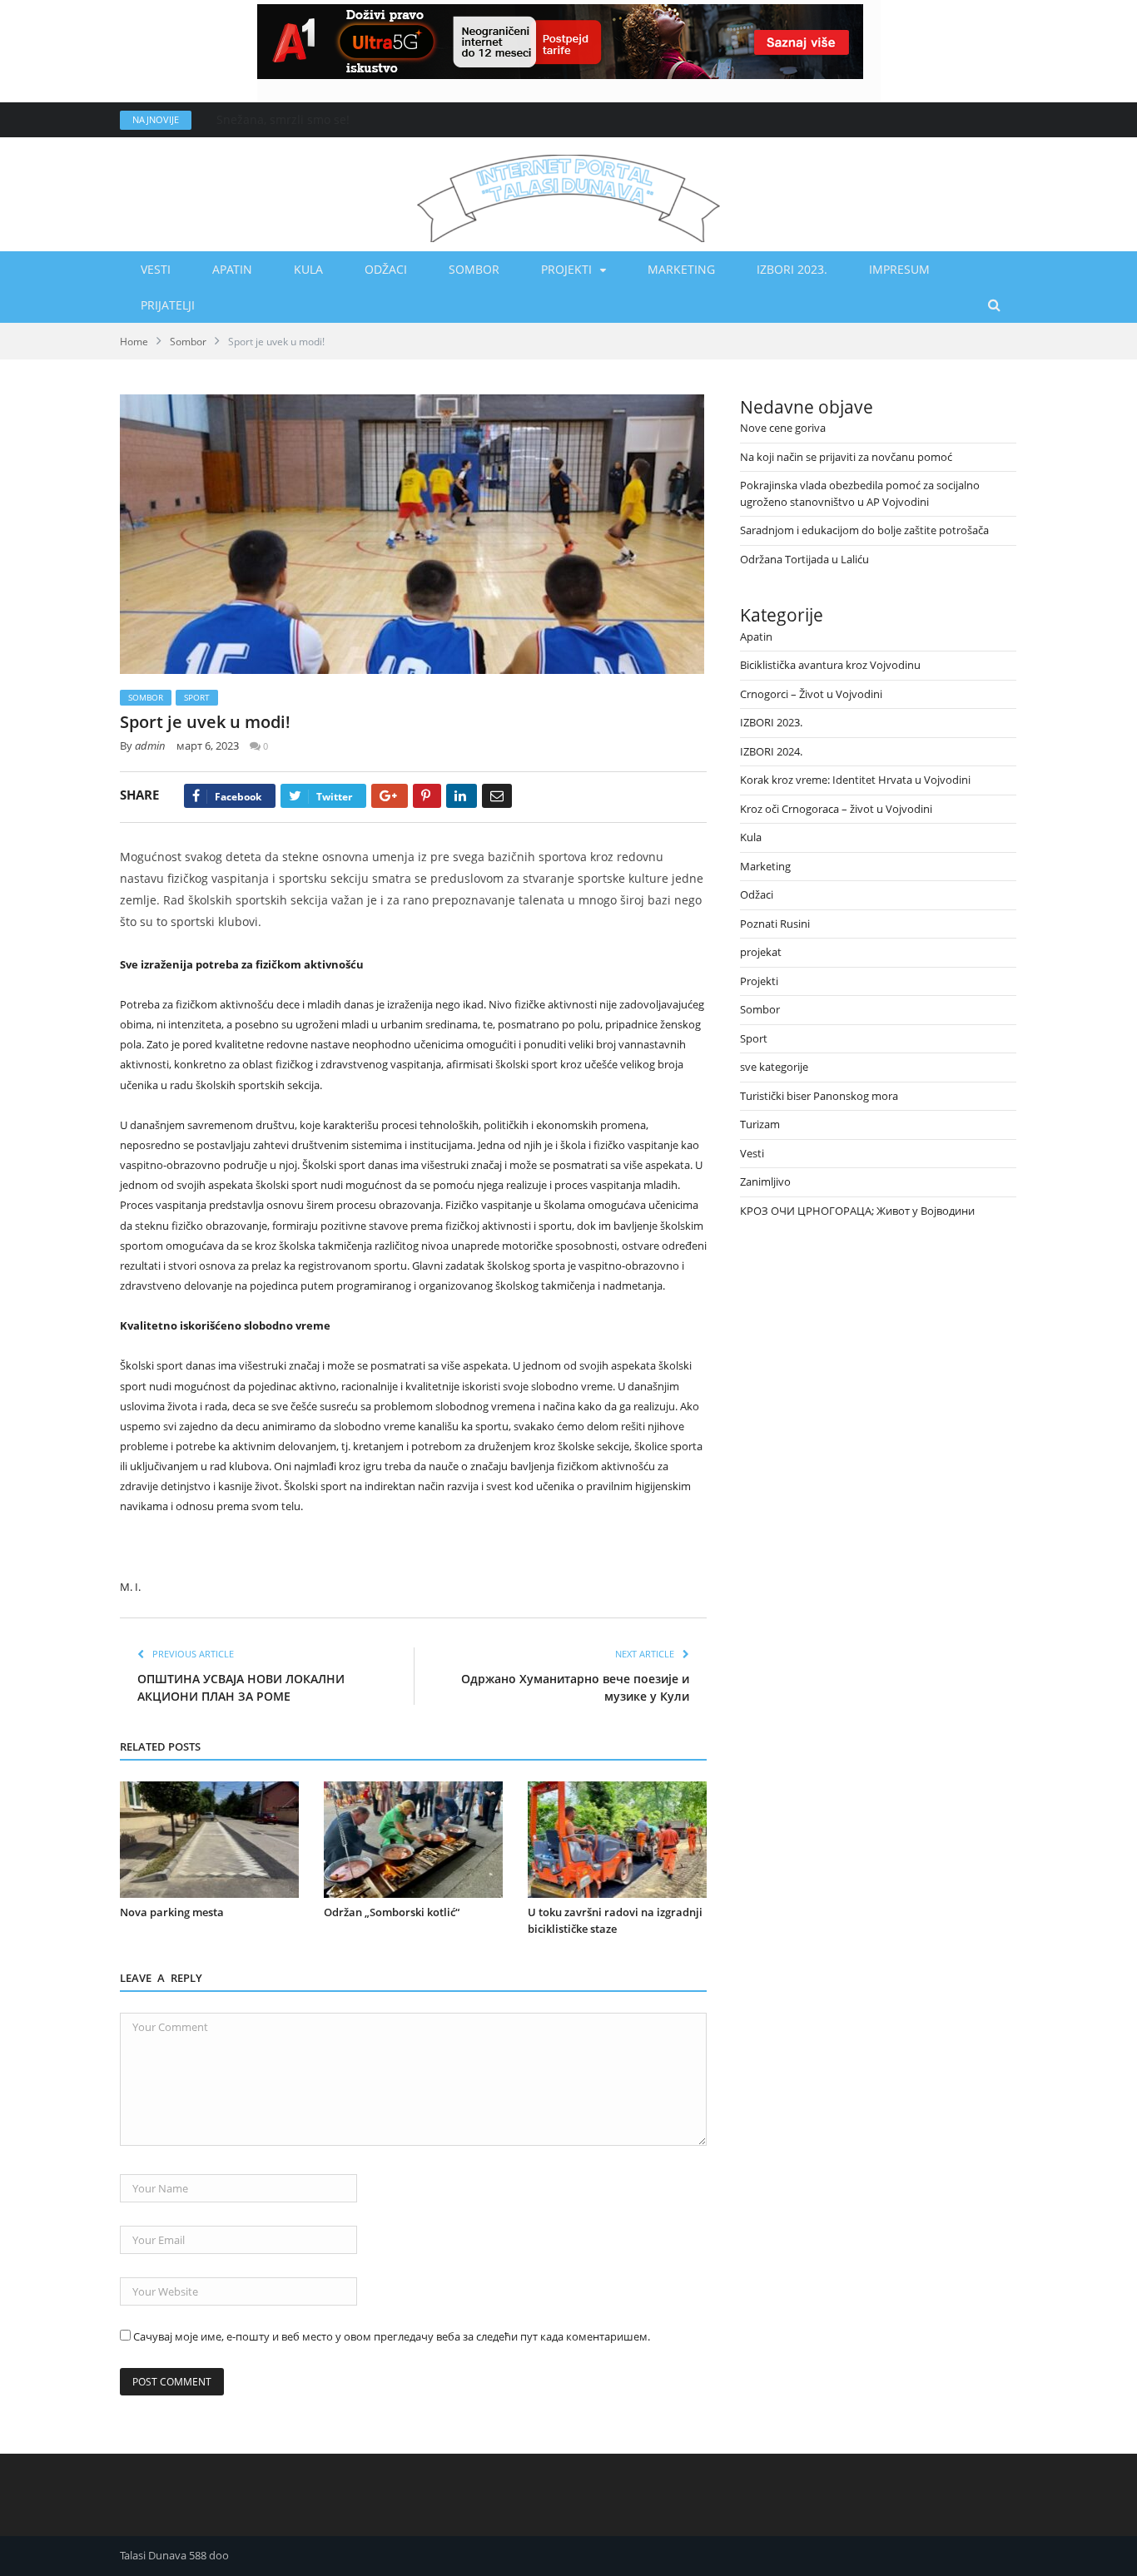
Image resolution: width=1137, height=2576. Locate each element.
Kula (308, 269)
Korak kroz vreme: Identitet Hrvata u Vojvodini (855, 780)
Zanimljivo (765, 1181)
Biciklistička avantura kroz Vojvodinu (830, 665)
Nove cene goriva (264, 120)
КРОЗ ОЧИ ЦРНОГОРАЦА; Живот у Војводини (857, 1211)
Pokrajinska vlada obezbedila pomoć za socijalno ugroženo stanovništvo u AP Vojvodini (860, 493)
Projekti (566, 269)
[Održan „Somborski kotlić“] (413, 1840)
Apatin (232, 269)
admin (150, 746)
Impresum (899, 269)
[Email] (497, 796)
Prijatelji (168, 305)
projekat (761, 952)
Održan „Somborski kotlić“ (392, 1912)
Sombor (474, 269)
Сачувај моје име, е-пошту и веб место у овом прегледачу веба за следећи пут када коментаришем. (392, 2336)
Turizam (760, 1124)
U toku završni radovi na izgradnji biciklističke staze (615, 1920)
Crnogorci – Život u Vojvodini (811, 694)
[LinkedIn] (462, 796)
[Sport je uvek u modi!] (413, 536)
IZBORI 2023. (792, 269)
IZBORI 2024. (771, 751)
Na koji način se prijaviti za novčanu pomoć (846, 457)
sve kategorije (774, 1067)
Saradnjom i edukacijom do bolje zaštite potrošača (864, 530)
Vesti (156, 269)
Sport (197, 697)
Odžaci (386, 269)
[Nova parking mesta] (209, 1840)
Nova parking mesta (172, 1912)
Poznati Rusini (775, 924)
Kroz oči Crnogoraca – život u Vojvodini (836, 809)
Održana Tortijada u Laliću (804, 559)
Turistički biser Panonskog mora (819, 1096)
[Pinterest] (427, 796)
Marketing (681, 269)
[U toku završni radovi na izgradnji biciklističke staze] (617, 1840)
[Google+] (390, 796)
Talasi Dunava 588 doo (174, 2555)
